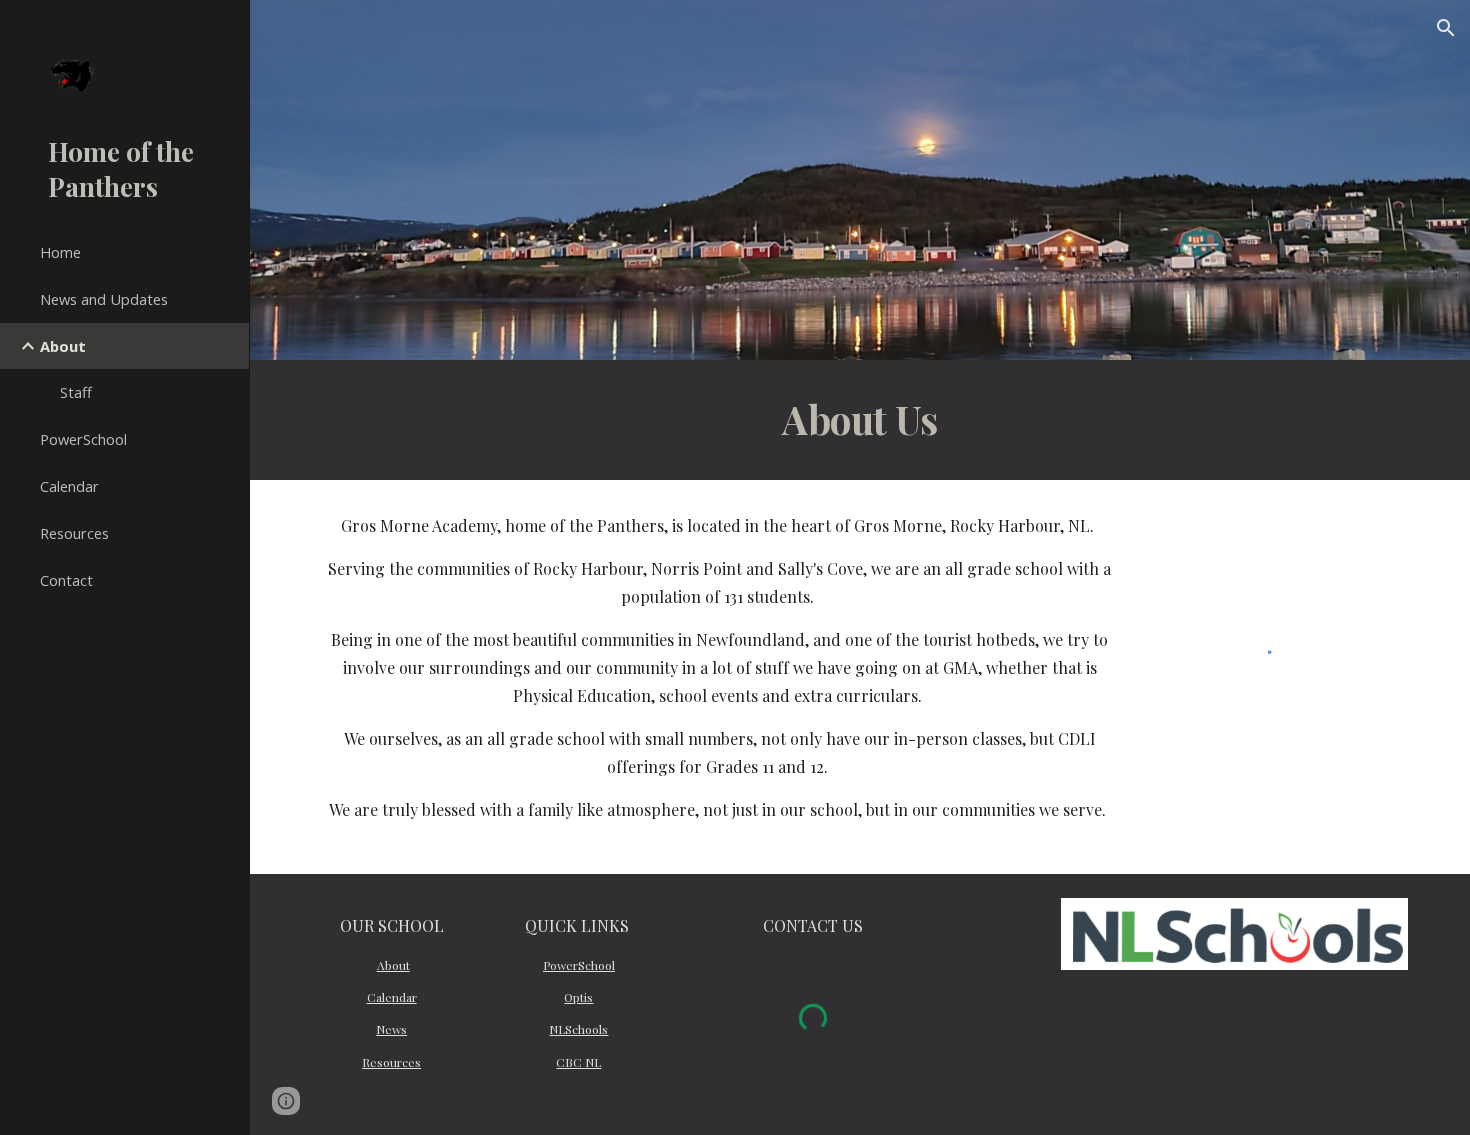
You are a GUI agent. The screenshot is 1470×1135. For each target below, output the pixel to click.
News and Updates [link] (104, 299)
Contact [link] (66, 580)
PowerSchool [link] (83, 439)
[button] (1446, 28)
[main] (860, 420)
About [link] (63, 346)
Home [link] (60, 252)
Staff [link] (76, 392)
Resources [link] (74, 533)
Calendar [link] (69, 486)
